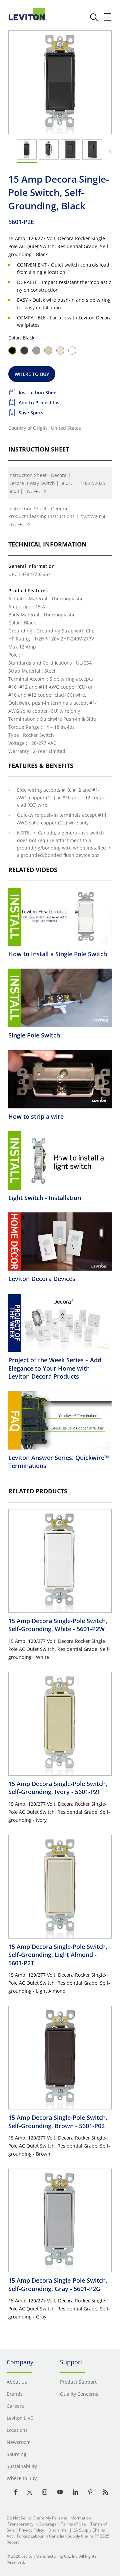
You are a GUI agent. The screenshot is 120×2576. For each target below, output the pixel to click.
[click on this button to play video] (60, 917)
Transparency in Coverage (32, 2524)
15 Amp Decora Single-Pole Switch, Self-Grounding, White (58, 1625)
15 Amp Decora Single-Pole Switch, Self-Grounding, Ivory (58, 1788)
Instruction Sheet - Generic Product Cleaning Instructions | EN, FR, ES (43, 517)
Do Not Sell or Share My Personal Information (49, 2518)
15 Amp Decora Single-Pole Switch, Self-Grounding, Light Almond (58, 1955)
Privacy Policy (31, 2530)
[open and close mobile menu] (108, 17)
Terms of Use (73, 2524)
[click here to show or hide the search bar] (94, 17)
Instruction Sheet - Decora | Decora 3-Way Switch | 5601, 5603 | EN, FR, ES (40, 483)
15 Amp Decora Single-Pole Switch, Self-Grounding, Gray (58, 2284)
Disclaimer (58, 2530)
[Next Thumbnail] (109, 152)
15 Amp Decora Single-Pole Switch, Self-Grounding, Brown (58, 2121)
